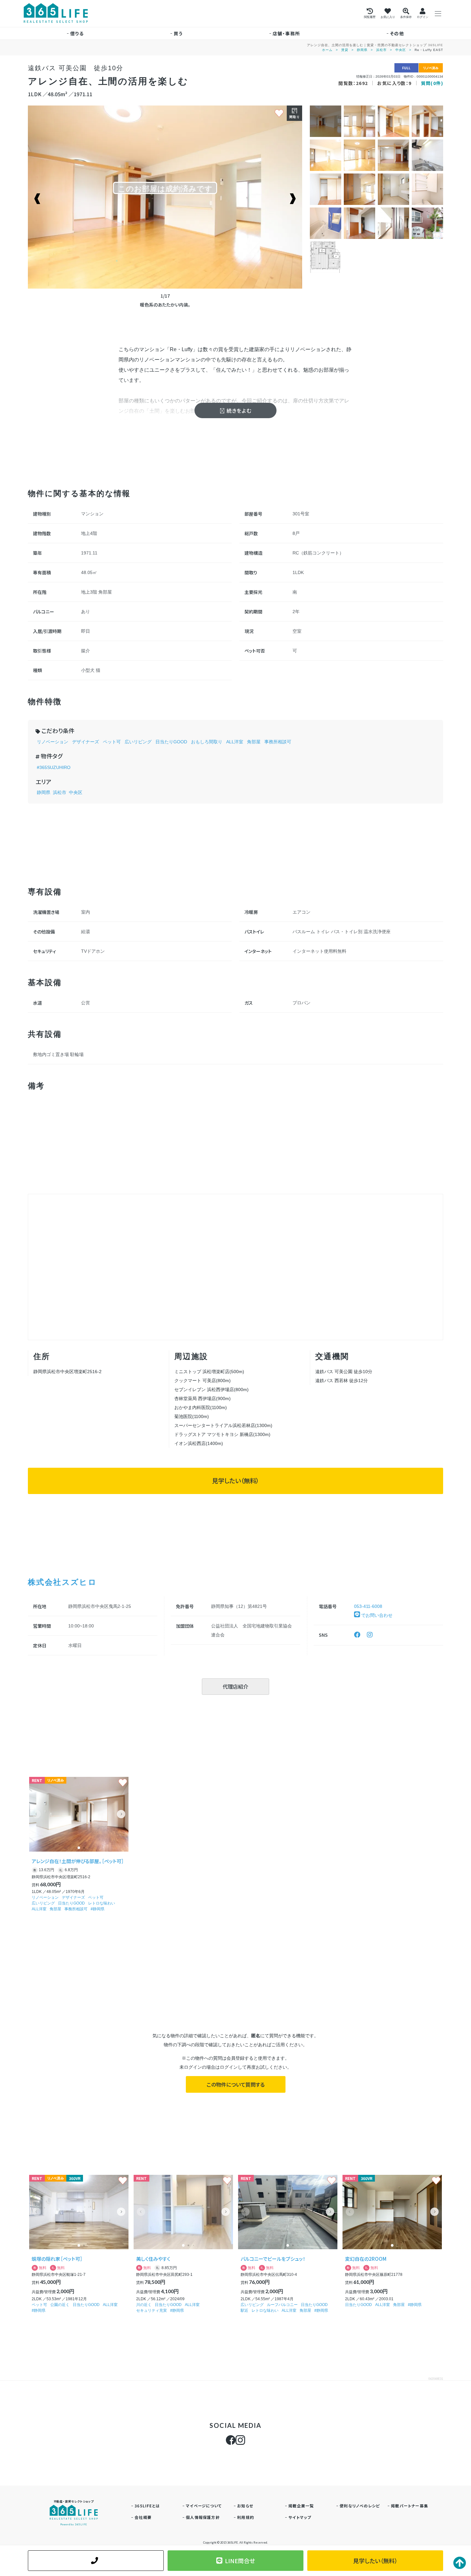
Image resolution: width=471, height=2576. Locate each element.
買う (178, 33)
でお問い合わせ (376, 1615)
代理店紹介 (235, 1686)
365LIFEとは (147, 2506)
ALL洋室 (235, 742)
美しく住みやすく (153, 2259)
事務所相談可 (278, 742)
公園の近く (60, 2305)
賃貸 (345, 50)
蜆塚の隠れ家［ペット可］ (57, 2259)
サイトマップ (300, 2517)
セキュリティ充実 (152, 2310)
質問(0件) (432, 83)
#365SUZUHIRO (54, 767)
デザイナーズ (86, 742)
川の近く (144, 2305)
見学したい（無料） (235, 1481)
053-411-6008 (368, 1606)
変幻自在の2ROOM (366, 2259)
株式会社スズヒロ (62, 1582)
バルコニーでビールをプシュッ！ (273, 2259)
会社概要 (143, 2517)
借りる (77, 33)
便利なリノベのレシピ (360, 2506)
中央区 (401, 50)
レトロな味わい (102, 1903)
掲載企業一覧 (301, 2506)
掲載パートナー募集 (409, 2506)
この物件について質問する (236, 2084)
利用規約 (246, 2517)
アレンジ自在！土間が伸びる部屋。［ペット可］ (78, 1861)
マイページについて (204, 2506)
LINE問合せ (240, 2561)
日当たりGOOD (171, 742)
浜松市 (381, 50)
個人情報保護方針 (203, 2517)
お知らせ (245, 2506)
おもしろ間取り (207, 742)
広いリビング (138, 742)
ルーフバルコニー (282, 2305)
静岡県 (362, 50)
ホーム (327, 50)
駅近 (244, 2310)
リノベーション (53, 742)
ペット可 (112, 742)
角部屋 (254, 742)
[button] (121, 1814)
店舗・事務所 (286, 33)
